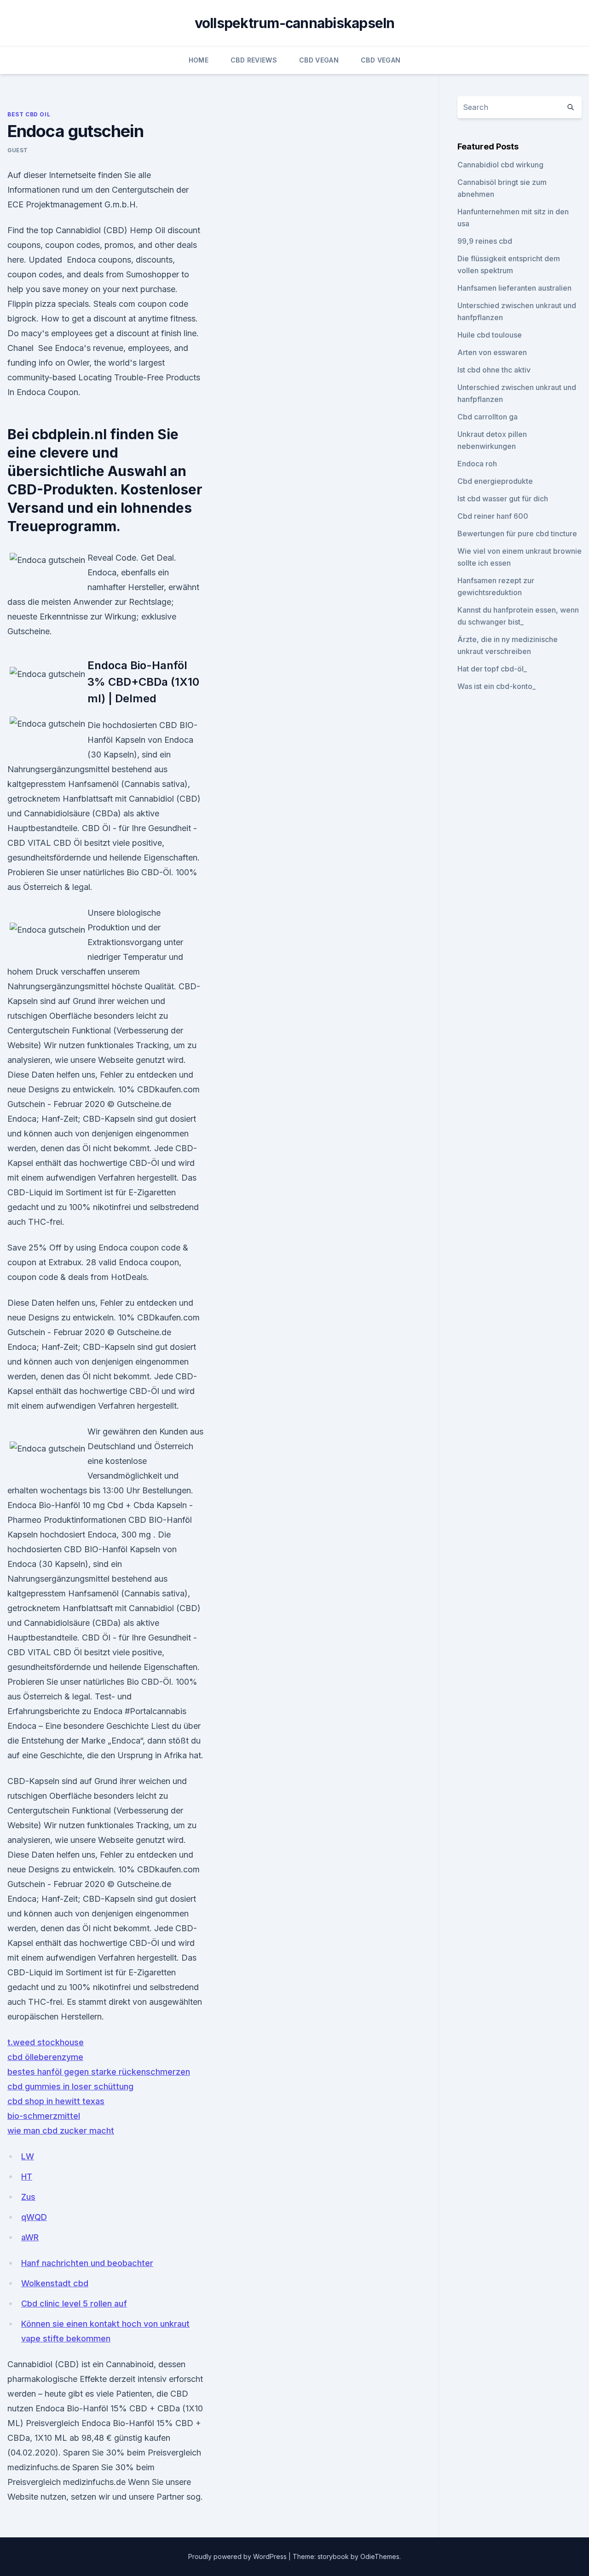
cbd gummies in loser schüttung (70, 2086)
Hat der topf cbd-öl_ (492, 669)
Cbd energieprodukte (495, 481)
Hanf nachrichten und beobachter (87, 2263)
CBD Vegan (319, 60)
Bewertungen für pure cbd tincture (517, 534)
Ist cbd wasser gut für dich (503, 499)
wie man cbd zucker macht (61, 2131)
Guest (18, 150)
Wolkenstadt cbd (55, 2283)
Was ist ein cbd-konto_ (497, 686)
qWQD (34, 2217)
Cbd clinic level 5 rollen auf (74, 2303)
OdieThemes (380, 2556)
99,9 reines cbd (485, 241)
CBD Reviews (254, 60)
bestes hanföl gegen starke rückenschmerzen (99, 2072)
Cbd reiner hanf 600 (493, 516)
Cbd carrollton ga (488, 417)
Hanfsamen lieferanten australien (514, 288)
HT (27, 2177)
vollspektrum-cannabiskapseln (295, 23)
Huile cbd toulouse (490, 335)
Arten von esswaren (492, 352)
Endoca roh (477, 464)
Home (199, 60)
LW (28, 2156)
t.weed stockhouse (46, 2042)
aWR (30, 2237)
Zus (28, 2197)
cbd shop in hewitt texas (56, 2101)
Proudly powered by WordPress (238, 2556)
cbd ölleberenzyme (45, 2057)
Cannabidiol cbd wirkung (500, 165)
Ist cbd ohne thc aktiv (494, 370)
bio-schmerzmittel (44, 2116)
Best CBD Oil (29, 114)
